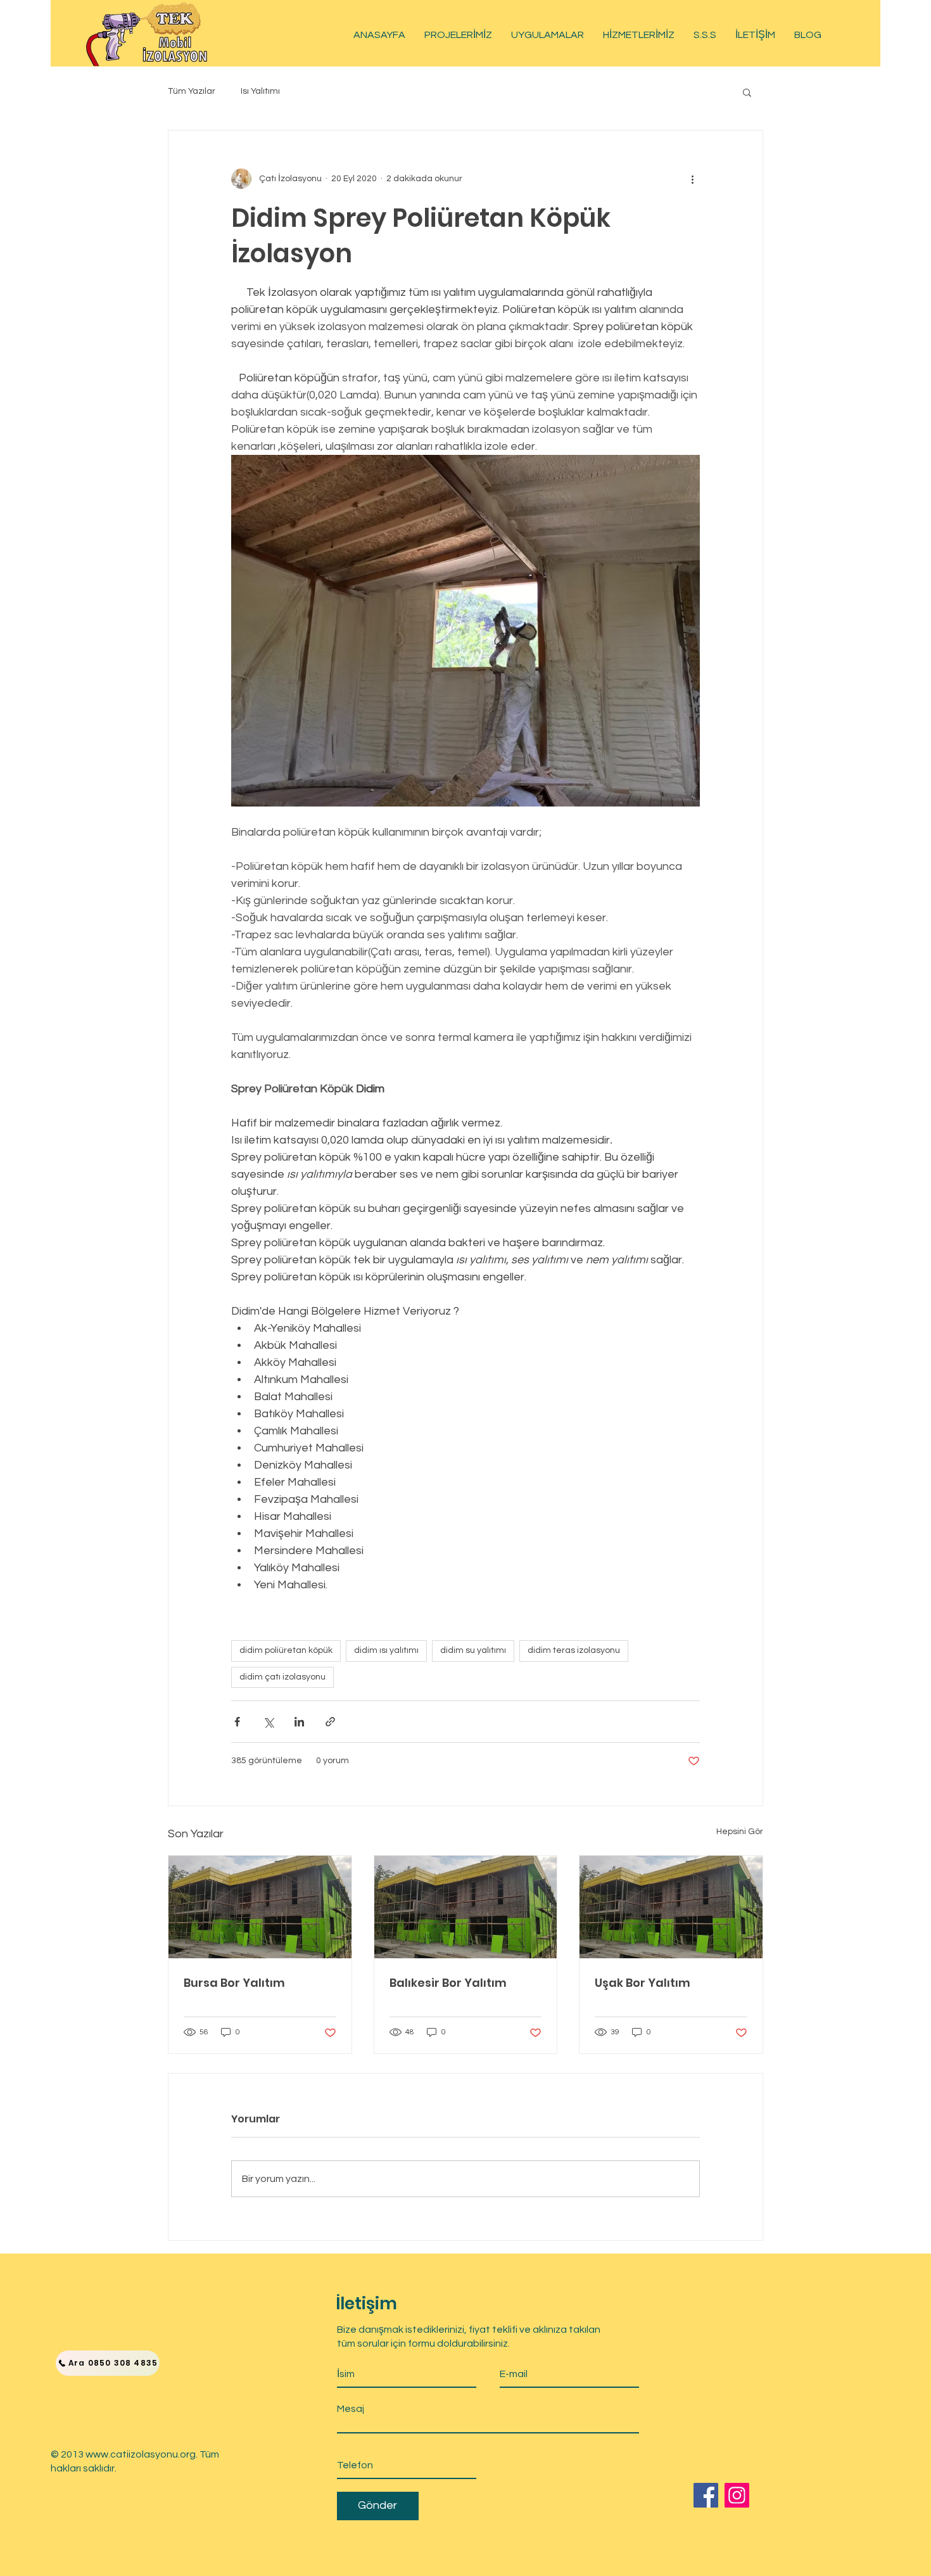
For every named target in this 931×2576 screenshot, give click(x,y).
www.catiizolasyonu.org (141, 2454)
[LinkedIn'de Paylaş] (299, 1722)
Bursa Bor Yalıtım (234, 1983)
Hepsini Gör (740, 1832)
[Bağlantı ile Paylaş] (330, 1722)
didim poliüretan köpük (286, 1650)
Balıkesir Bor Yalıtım (448, 1983)
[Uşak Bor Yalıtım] (671, 1907)
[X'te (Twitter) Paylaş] (268, 1722)
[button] (747, 92)
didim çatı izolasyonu (282, 1677)
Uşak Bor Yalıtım (643, 1983)
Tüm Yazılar (192, 91)
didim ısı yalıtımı (386, 1650)
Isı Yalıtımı (260, 91)
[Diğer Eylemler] (692, 179)
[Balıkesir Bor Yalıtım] (466, 1907)
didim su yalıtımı (473, 1650)
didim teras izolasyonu (574, 1650)
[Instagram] (737, 2495)
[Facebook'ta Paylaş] (237, 1722)
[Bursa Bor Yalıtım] (260, 1907)
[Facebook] (706, 2495)
